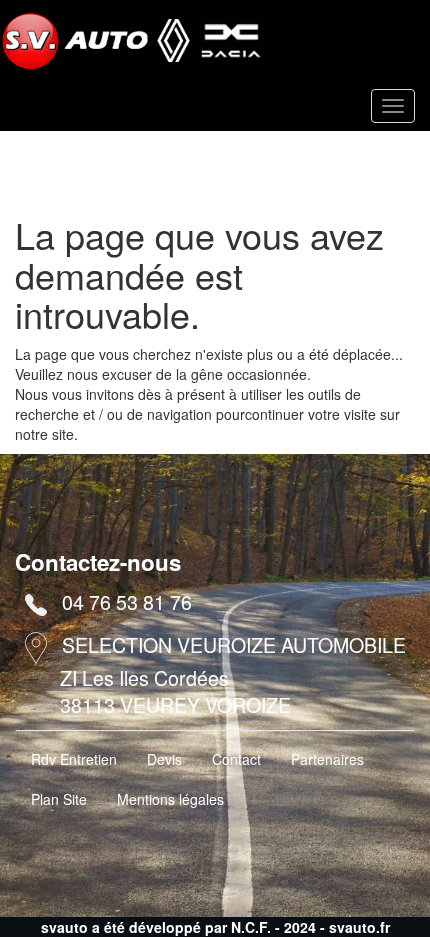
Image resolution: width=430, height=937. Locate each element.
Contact (236, 759)
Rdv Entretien (74, 759)
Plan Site (59, 799)
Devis (164, 759)
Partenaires (327, 759)
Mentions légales (170, 799)
